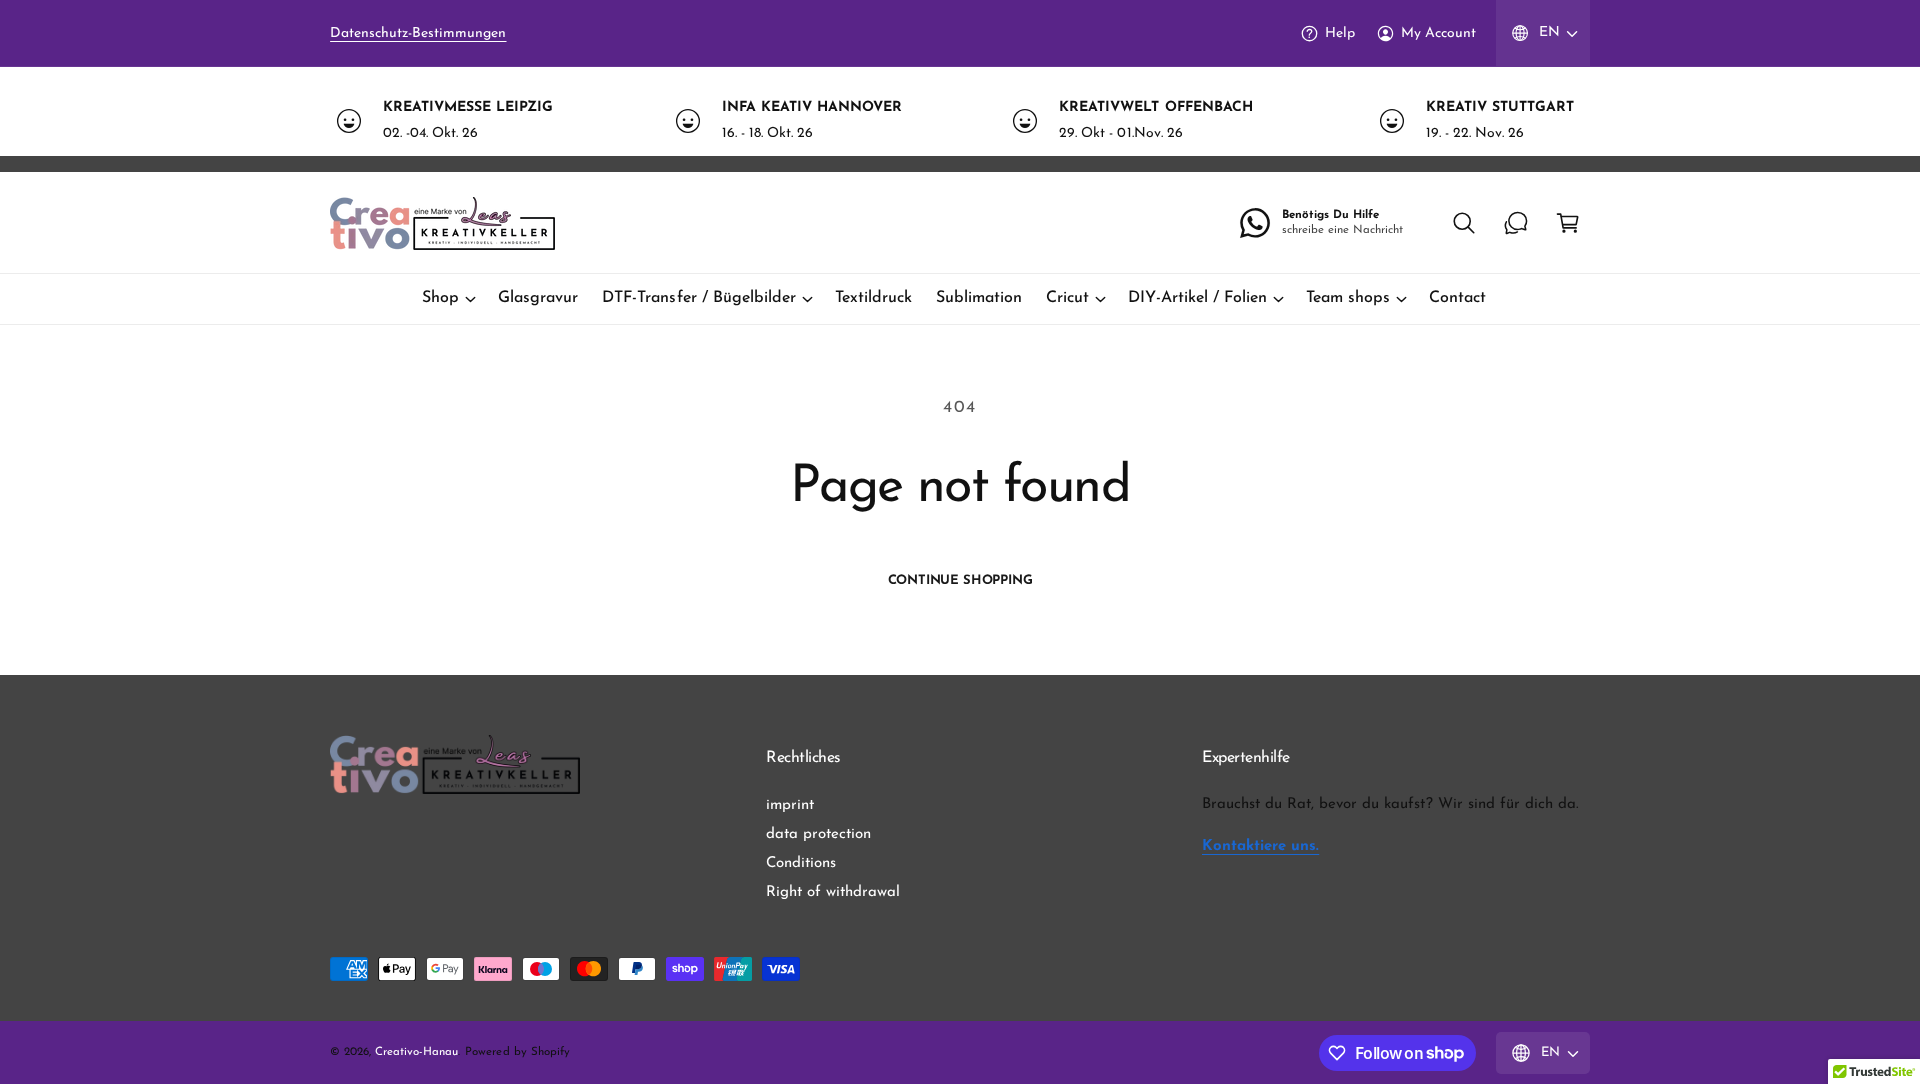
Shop (440, 298)
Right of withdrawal (833, 892)
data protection (818, 834)
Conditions (801, 863)
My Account (1438, 33)
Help (1340, 33)
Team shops (1348, 298)
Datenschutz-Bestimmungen (418, 33)
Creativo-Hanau (416, 1052)
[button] (1464, 223)
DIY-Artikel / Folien (1197, 298)
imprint (790, 805)
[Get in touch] (1516, 223)
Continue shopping (960, 580)
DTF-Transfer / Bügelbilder (698, 298)
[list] (960, 120)
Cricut (1067, 298)
